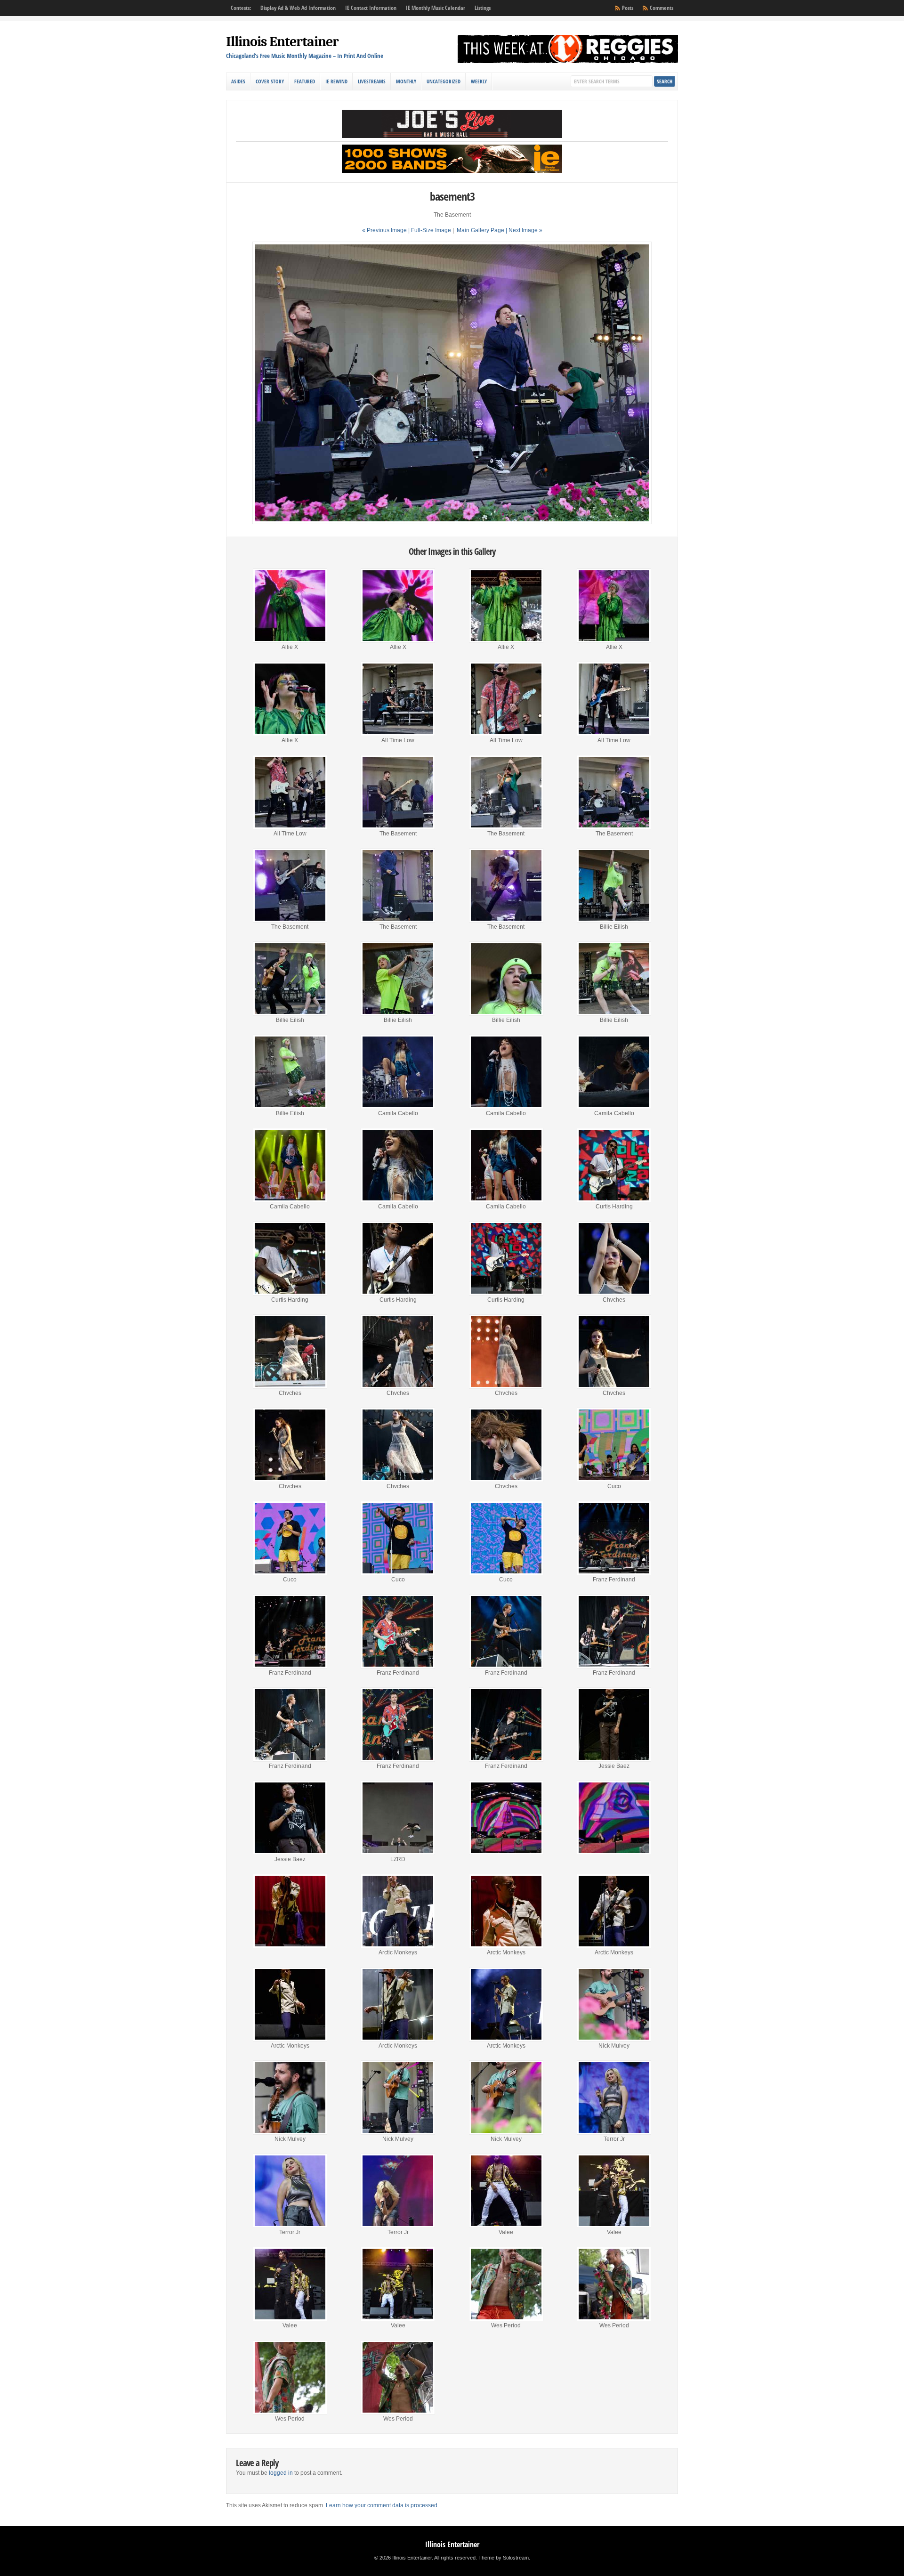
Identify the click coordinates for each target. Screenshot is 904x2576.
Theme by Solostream (504, 2558)
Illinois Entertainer (282, 42)
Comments (662, 8)
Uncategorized (444, 81)
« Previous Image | (387, 230)
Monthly (406, 81)
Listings (483, 8)
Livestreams (372, 81)
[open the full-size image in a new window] (452, 522)
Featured (305, 81)
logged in (281, 2473)
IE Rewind (336, 81)
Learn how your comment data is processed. (382, 2505)
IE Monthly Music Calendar (436, 8)
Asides (238, 81)
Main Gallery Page (480, 230)
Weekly (479, 81)
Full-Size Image (431, 230)
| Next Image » (524, 230)
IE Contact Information (371, 8)
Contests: (241, 8)
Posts (628, 8)
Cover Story (270, 81)
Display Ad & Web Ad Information (298, 8)
